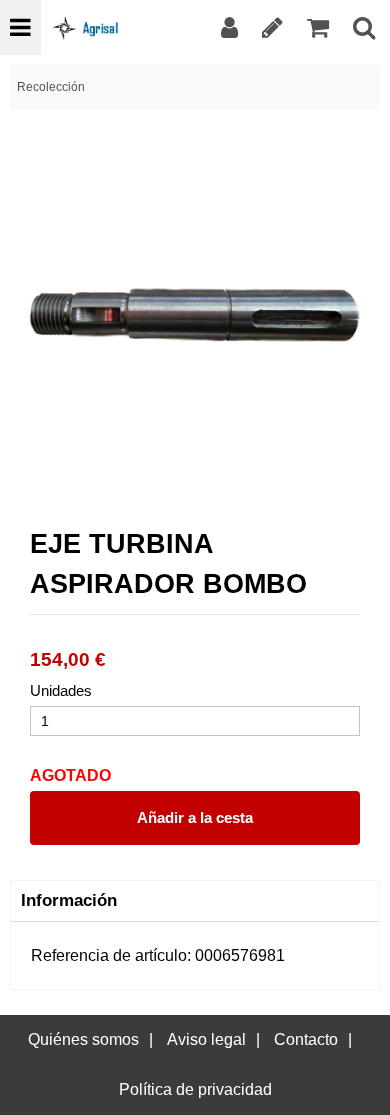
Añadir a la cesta (195, 817)
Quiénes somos (83, 1039)
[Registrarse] (272, 27)
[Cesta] (318, 27)
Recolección (51, 87)
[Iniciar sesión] (229, 27)
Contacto (306, 1039)
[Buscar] (364, 27)
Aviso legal (206, 1039)
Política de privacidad (195, 1089)
